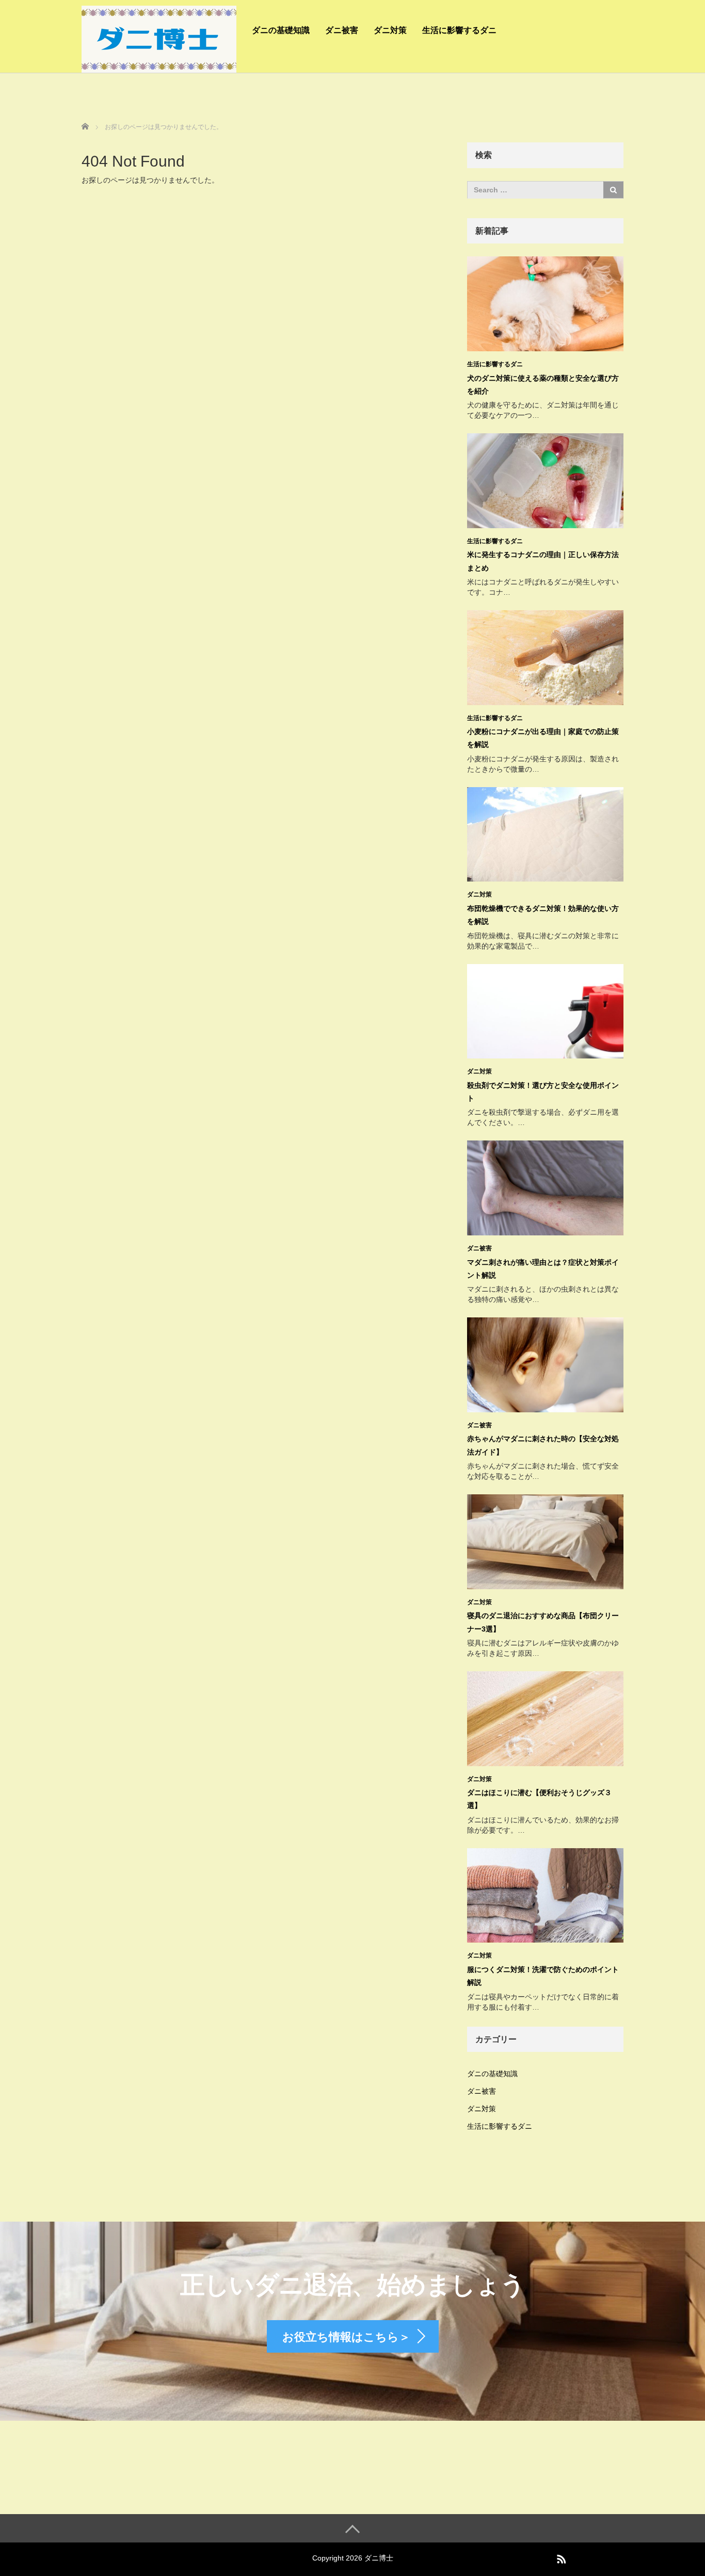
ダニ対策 (390, 30)
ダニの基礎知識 (281, 30)
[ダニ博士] (159, 38)
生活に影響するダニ (459, 30)
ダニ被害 (342, 30)
